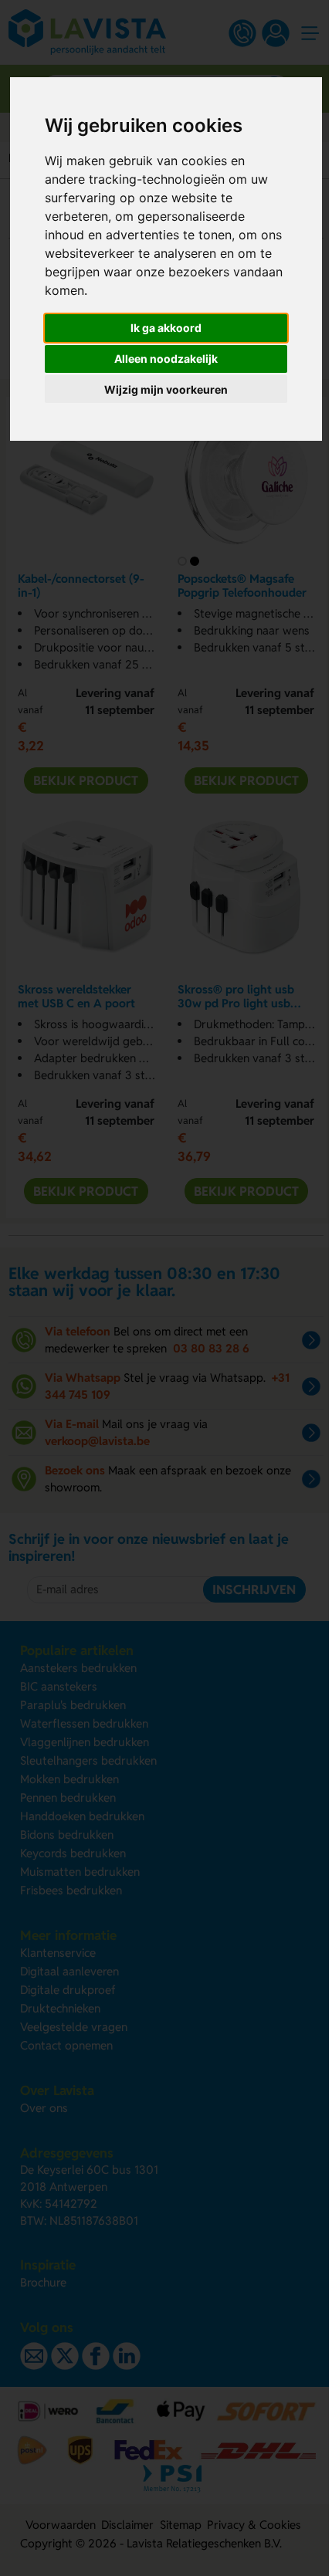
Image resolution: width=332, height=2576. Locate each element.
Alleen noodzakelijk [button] (166, 359)
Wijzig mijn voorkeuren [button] (166, 389)
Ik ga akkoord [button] (166, 328)
